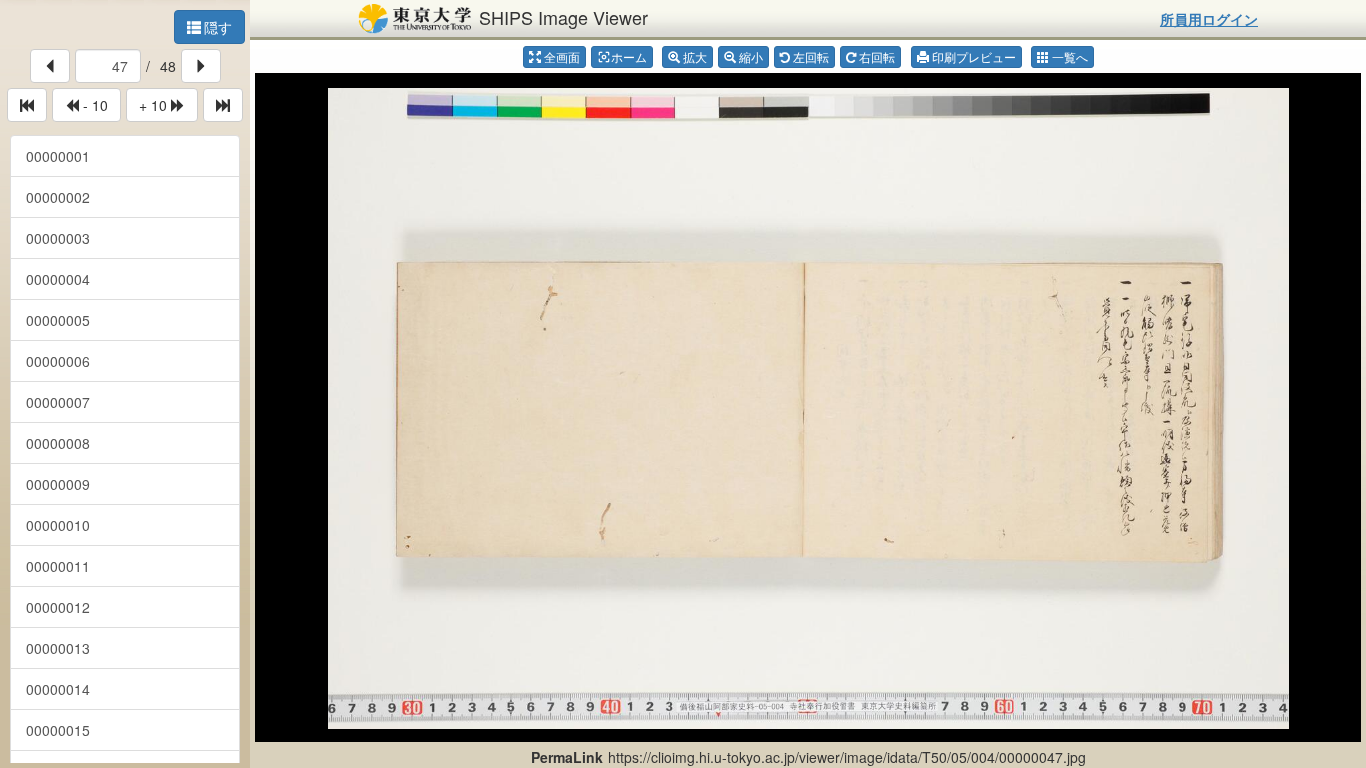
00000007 (58, 402)
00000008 (58, 443)
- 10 (93, 105)
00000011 (58, 566)
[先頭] (27, 105)
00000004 (58, 279)
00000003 (58, 238)
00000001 (58, 156)
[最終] (223, 105)
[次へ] (201, 66)
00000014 (58, 689)
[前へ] (50, 66)
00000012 (58, 607)
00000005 (58, 320)
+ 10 (155, 105)
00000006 (58, 361)
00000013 (58, 648)
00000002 (58, 197)
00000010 (58, 525)
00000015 (58, 730)
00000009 (58, 484)
